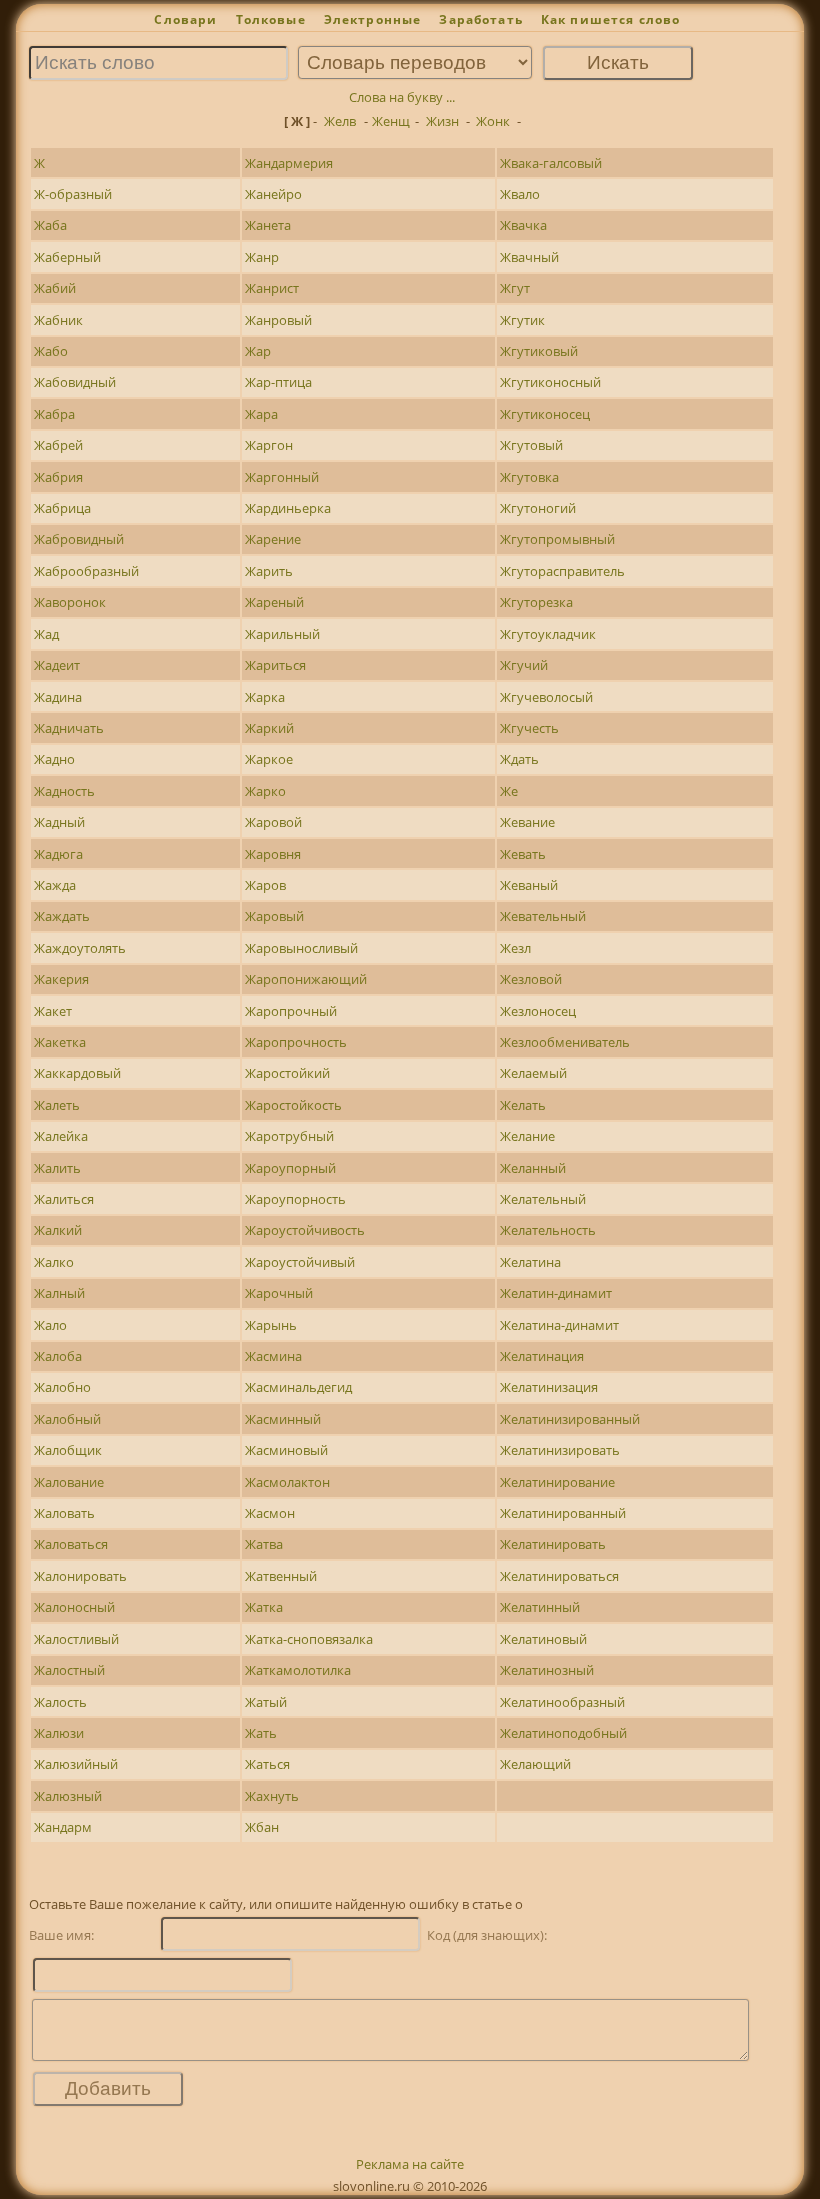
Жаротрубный (289, 1136)
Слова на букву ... (402, 97)
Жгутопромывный (557, 539)
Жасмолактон (287, 1482)
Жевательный (543, 916)
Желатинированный (563, 1513)
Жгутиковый (539, 351)
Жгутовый (531, 445)
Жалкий (58, 1230)
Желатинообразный (562, 1702)
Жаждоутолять (80, 948)
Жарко (265, 791)
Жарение (273, 539)
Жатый (266, 1702)
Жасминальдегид (298, 1387)
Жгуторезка (536, 602)
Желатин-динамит (556, 1293)
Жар (258, 351)
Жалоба (58, 1356)
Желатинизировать (560, 1450)
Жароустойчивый (300, 1262)
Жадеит (57, 665)
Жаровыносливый (301, 948)
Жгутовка (529, 477)
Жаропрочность (296, 1042)
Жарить (269, 571)
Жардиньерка (288, 508)
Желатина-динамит (559, 1325)
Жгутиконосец (545, 414)
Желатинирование (557, 1482)
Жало (50, 1325)
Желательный (543, 1199)
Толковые (271, 19)
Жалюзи (59, 1733)
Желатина (530, 1262)
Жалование (69, 1482)
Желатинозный (547, 1670)
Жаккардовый (77, 1073)
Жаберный (67, 257)
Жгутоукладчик (548, 634)
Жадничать (69, 728)
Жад (46, 634)
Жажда (55, 885)
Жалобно (62, 1387)
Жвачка (523, 225)
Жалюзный (68, 1796)
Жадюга (58, 854)
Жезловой (531, 979)
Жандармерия (289, 163)
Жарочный (279, 1293)
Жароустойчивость (305, 1230)
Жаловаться (71, 1544)
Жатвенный (281, 1576)
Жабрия (58, 477)
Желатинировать (553, 1544)
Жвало (520, 194)
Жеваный (529, 885)
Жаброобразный (86, 571)
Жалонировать (80, 1576)
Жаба (50, 225)
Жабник (58, 320)
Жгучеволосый (546, 697)
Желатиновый (543, 1639)
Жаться (267, 1764)
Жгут (515, 288)
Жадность (64, 791)
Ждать (519, 759)
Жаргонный (282, 477)
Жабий (55, 288)
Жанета (268, 225)
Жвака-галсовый (551, 163)
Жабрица (62, 508)
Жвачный (529, 257)
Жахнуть (272, 1796)
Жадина (58, 697)
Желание (527, 1136)
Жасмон (270, 1513)
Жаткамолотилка (298, 1670)
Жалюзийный (76, 1764)
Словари (185, 19)
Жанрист (272, 288)
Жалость (60, 1702)
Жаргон (269, 445)
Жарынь (271, 1325)
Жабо (51, 351)
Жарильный (282, 634)
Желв (340, 121)
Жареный (274, 602)
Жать (261, 1733)
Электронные (373, 19)
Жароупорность (295, 1199)
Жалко (54, 1262)
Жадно (54, 759)
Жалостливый (76, 1639)
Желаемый (533, 1073)
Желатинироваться (559, 1576)
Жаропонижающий (306, 979)
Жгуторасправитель (562, 571)
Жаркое (269, 759)
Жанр (262, 257)
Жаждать (62, 916)
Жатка (264, 1607)
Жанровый (278, 320)
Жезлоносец (538, 1011)
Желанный (533, 1168)
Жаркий (269, 728)
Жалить (57, 1168)
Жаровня (273, 854)
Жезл (515, 948)
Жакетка (60, 1042)
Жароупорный (290, 1168)
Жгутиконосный (550, 382)
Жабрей (58, 445)
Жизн (442, 121)
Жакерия (61, 979)
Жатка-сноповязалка (309, 1639)
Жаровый (274, 916)
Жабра (54, 414)
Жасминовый (286, 1450)
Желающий (535, 1764)
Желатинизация (549, 1387)
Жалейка (61, 1136)
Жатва (264, 1544)
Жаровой (273, 822)
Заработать (481, 19)
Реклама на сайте (410, 2164)
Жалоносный (74, 1607)
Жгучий (524, 665)
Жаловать (64, 1513)
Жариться (275, 665)
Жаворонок (70, 602)
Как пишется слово (611, 19)
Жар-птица (278, 382)
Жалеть (57, 1105)
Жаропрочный (291, 1011)
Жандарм (63, 1827)
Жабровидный (79, 539)
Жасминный (283, 1419)
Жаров (265, 885)
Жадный (59, 822)
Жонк (493, 121)
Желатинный (540, 1607)
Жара (261, 414)
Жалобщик (68, 1450)
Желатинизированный (570, 1419)
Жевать (523, 854)
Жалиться (64, 1199)
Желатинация (542, 1356)
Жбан (262, 1827)
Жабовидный (75, 382)
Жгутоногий (538, 508)
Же (509, 791)
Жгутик (522, 320)
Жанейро (273, 194)
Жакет (53, 1011)
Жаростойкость (293, 1105)
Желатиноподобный (563, 1733)
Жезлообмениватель (565, 1042)
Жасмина (273, 1356)
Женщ (391, 121)
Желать (523, 1105)
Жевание (527, 822)
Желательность (548, 1230)
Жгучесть (529, 728)
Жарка (265, 697)
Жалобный (67, 1419)
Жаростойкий (287, 1073)
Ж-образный (73, 194)
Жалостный (69, 1670)
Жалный (59, 1293)
